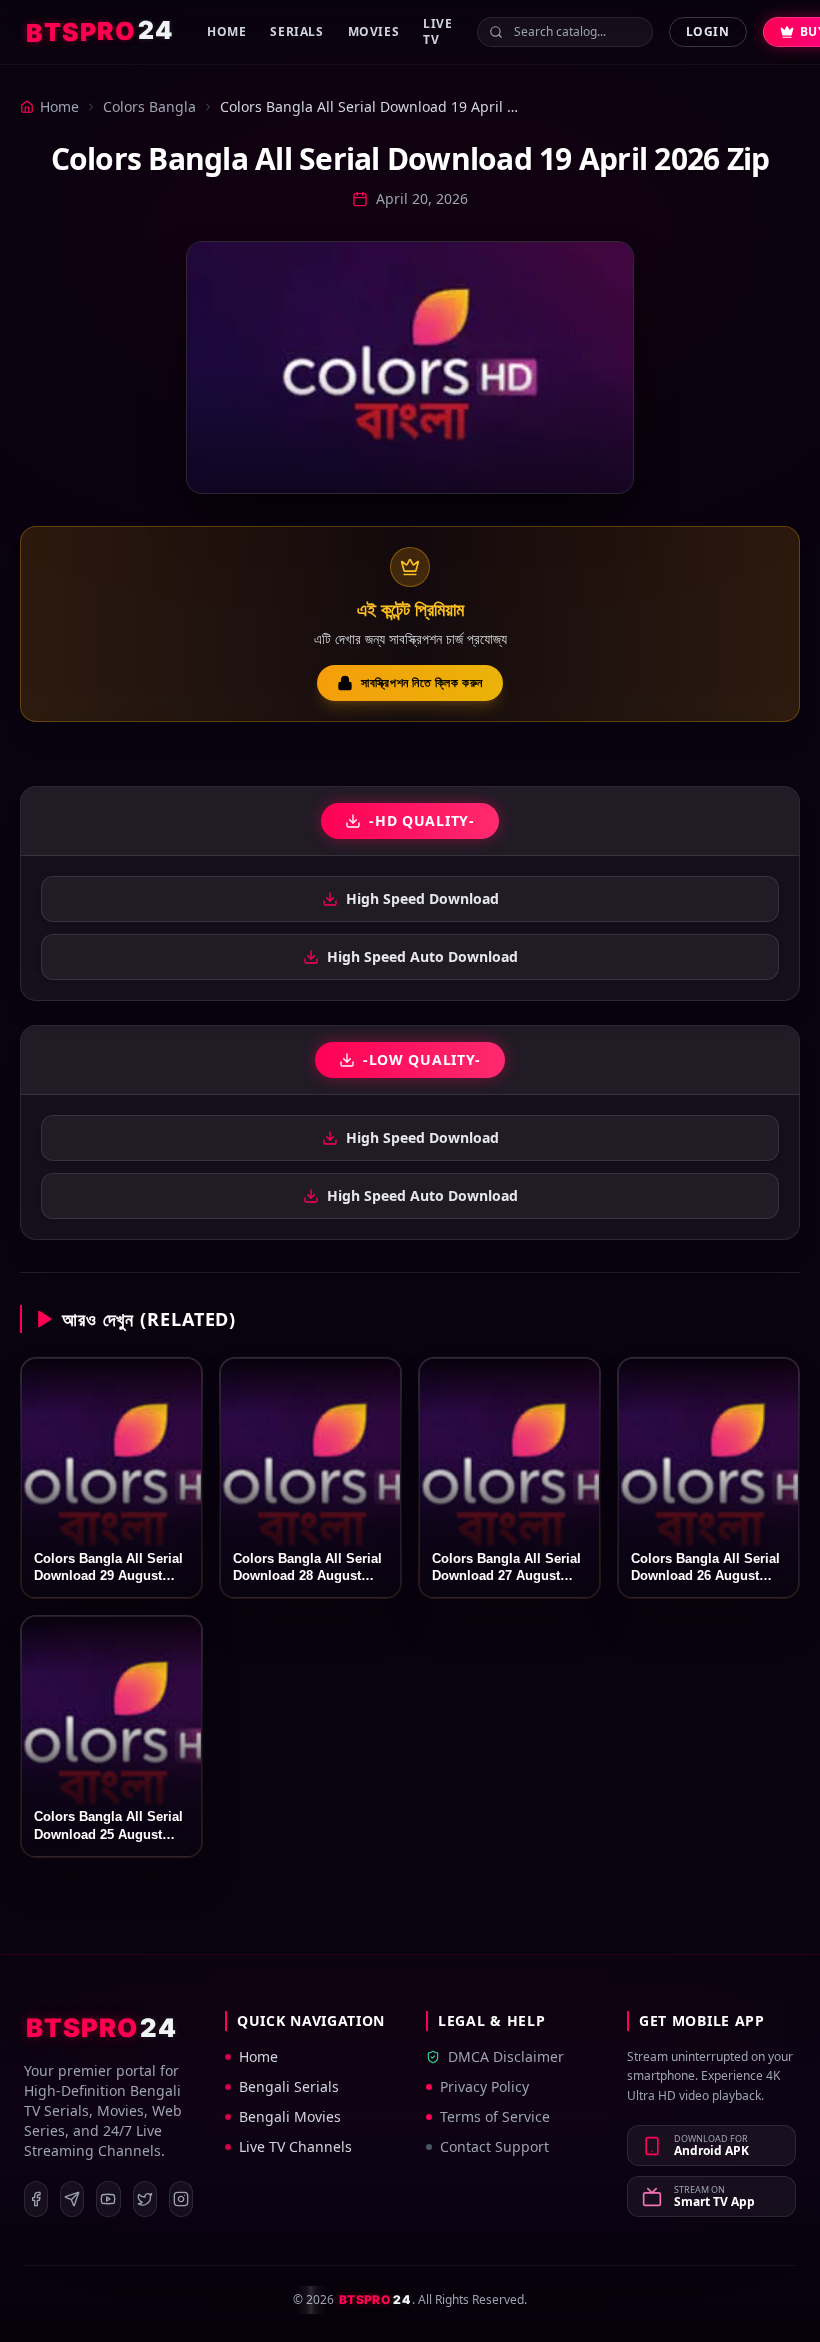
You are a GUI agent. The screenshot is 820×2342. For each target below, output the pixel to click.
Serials (296, 31)
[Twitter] (145, 2199)
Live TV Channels (295, 2146)
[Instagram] (181, 2199)
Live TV (437, 31)
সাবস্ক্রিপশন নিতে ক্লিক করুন (422, 682)
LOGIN (708, 31)
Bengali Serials (289, 2086)
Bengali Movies (290, 2116)
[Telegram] (72, 2199)
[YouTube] (108, 2199)
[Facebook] (36, 2199)
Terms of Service (495, 2116)
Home (226, 31)
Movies (374, 31)
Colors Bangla (149, 106)
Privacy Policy (484, 2086)
